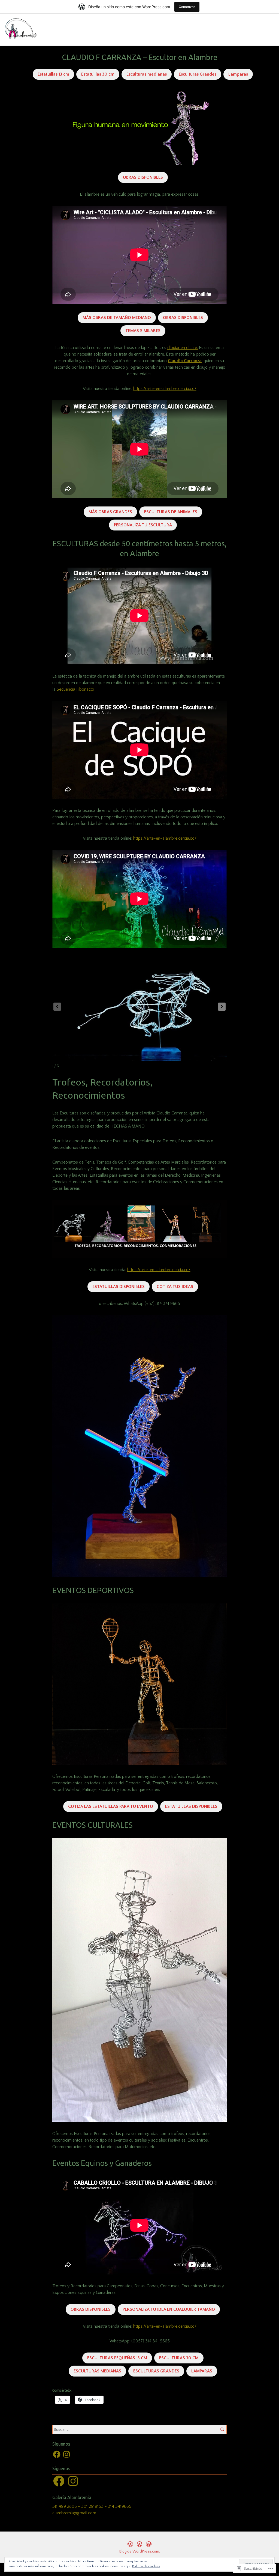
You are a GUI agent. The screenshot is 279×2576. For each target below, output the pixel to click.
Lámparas (238, 74)
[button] (222, 1007)
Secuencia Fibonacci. (76, 689)
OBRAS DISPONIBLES (143, 177)
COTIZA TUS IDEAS (175, 1287)
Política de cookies (146, 2566)
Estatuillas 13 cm (53, 74)
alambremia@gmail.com (74, 2513)
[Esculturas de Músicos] (149, 2544)
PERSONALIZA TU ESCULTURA (143, 525)
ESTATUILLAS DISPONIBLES (119, 1287)
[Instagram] (66, 2454)
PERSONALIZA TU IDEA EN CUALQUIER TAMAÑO (169, 2309)
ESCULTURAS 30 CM (179, 2358)
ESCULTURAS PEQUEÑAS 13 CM (117, 2358)
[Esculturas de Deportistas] (130, 2544)
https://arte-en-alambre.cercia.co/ (165, 389)
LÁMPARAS (202, 2371)
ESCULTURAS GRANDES (156, 2371)
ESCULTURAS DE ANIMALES (171, 512)
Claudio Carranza (185, 361)
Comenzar (187, 7)
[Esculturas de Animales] (139, 2544)
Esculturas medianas (147, 74)
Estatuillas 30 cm (98, 74)
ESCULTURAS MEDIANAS (97, 2371)
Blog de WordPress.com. (140, 2551)
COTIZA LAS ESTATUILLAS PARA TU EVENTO (111, 1806)
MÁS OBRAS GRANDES (110, 512)
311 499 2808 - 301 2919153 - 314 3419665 (92, 2506)
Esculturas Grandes (198, 74)
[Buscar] (222, 2429)
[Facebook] (57, 2454)
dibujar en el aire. (183, 348)
